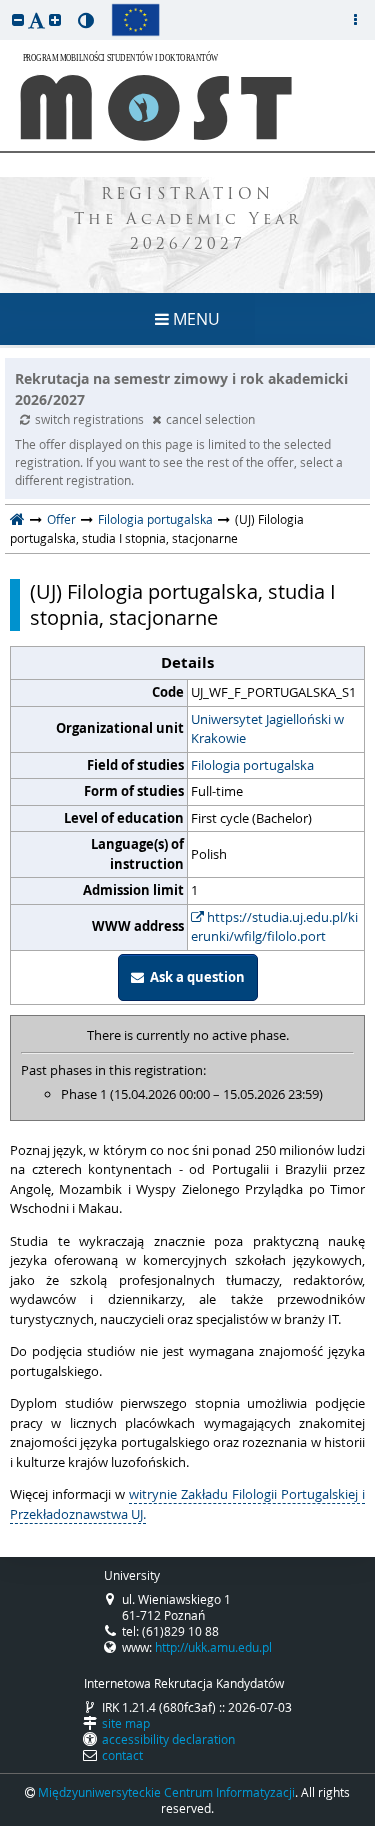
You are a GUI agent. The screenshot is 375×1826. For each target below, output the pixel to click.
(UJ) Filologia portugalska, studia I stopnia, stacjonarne (183, 605)
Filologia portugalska (155, 519)
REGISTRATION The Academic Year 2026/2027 (188, 220)
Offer (61, 519)
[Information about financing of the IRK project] (135, 20)
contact (122, 1755)
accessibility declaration (168, 1739)
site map (126, 1723)
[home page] (17, 519)
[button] (18, 19)
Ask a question (194, 977)
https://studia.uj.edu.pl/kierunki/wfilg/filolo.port (274, 927)
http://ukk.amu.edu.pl (213, 1647)
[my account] (355, 20)
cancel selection (210, 419)
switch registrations (91, 419)
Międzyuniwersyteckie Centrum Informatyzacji (166, 1792)
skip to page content (5, 5)
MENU (194, 319)
